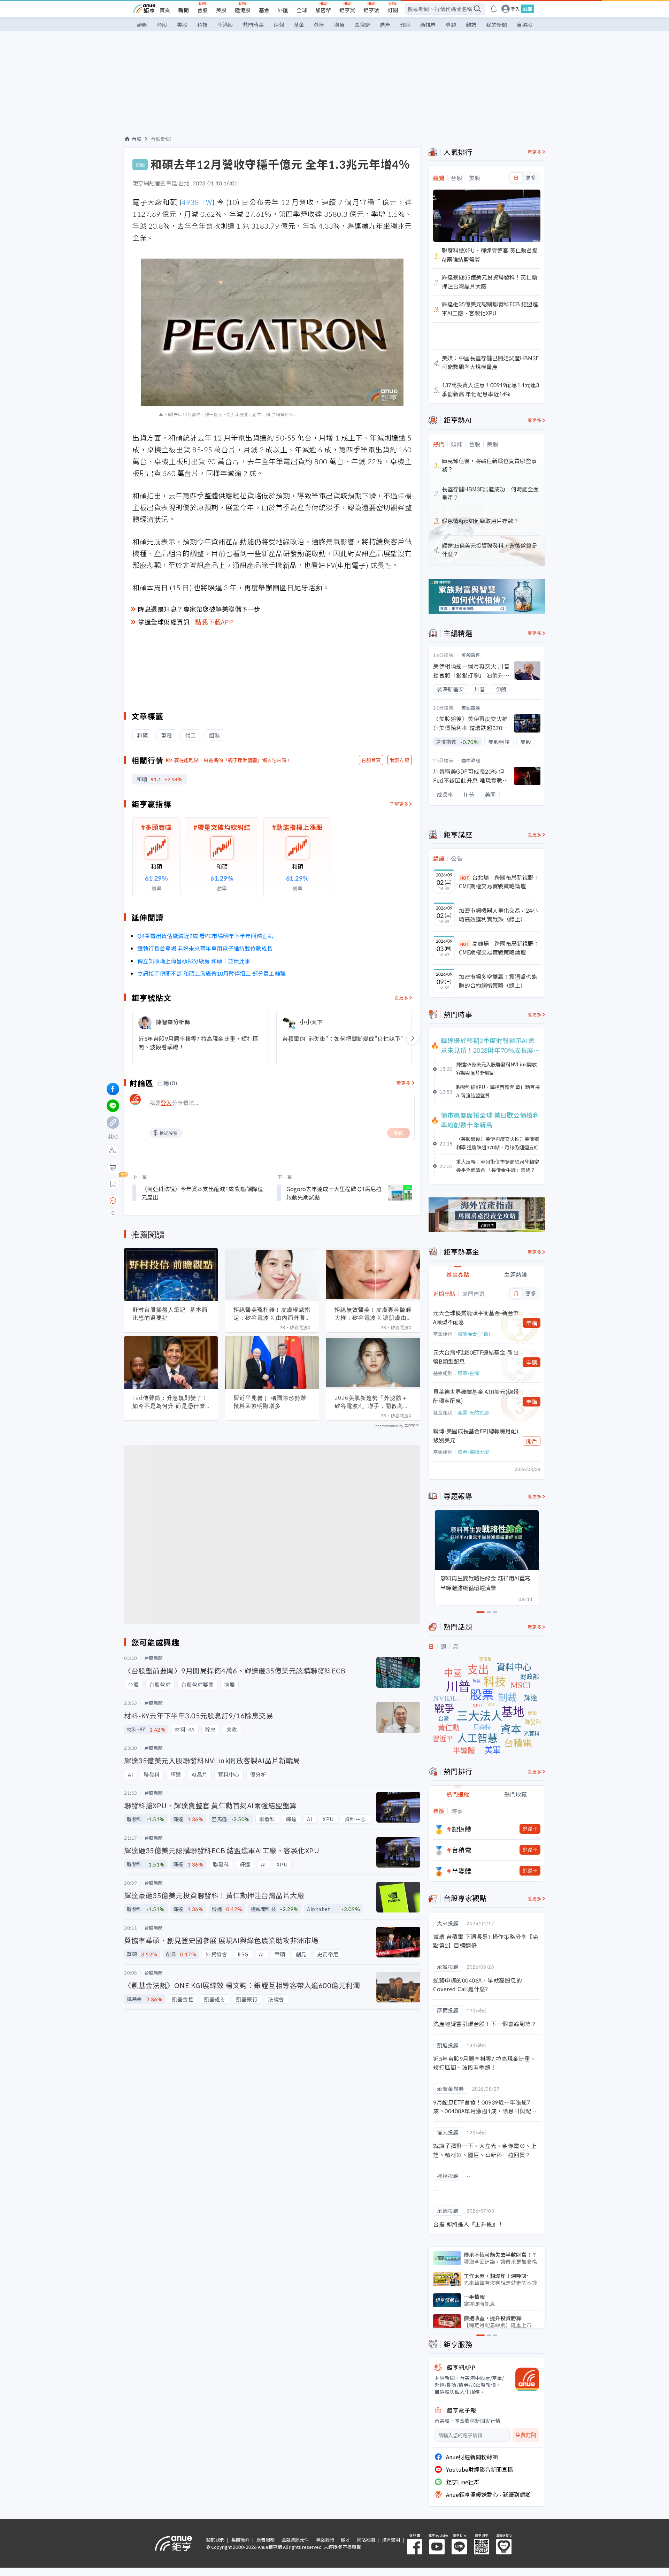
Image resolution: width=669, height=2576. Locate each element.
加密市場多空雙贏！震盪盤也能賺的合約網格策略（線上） (498, 981)
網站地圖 (366, 2540)
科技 (202, 25)
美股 (221, 10)
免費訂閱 (526, 2435)
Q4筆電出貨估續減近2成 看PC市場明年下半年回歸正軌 (205, 936)
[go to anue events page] (494, 9)
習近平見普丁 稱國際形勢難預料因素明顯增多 (270, 1402)
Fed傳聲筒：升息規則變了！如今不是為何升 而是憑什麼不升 (170, 1402)
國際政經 (471, 760)
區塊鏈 (362, 25)
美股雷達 (471, 655)
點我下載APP (214, 622)
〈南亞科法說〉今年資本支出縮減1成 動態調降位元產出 (202, 1193)
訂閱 (393, 10)
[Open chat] (113, 1201)
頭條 (142, 25)
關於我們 (215, 2540)
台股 (202, 10)
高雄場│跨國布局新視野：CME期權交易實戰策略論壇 (499, 948)
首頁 (165, 10)
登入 (515, 9)
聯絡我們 (325, 2540)
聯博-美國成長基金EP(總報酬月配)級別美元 (476, 1435)
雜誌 (471, 25)
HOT (465, 878)
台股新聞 (161, 139)
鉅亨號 (371, 10)
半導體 (462, 1871)
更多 (531, 178)
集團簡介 (240, 2540)
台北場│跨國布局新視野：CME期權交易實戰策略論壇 (499, 882)
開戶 (532, 1441)
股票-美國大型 (473, 1452)
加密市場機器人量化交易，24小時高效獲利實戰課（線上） (498, 915)
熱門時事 (253, 25)
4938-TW (197, 202)
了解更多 (399, 804)
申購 (532, 1323)
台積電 (462, 1850)
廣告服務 (266, 2540)
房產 (385, 25)
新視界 (428, 25)
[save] (113, 1184)
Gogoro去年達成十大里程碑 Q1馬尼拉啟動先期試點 (334, 1193)
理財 (405, 25)
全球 (302, 10)
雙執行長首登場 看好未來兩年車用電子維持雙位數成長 (205, 948)
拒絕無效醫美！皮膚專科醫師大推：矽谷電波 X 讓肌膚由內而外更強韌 (373, 1314)
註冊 (528, 9)
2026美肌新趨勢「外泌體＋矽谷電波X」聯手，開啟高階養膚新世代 (372, 1402)
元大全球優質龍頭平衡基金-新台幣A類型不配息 (476, 1317)
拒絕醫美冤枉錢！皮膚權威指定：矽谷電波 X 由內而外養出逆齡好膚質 (272, 1314)
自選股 (525, 25)
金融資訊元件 (295, 2540)
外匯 (283, 10)
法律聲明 (391, 2540)
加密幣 (323, 10)
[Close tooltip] (171, 1200)
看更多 (402, 998)
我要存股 (400, 760)
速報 (279, 25)
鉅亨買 (347, 10)
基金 (264, 10)
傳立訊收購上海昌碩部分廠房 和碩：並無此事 (194, 961)
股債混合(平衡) (474, 1334)
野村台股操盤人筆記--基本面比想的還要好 (170, 1314)
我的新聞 (497, 25)
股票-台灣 (468, 1373)
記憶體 (462, 1829)
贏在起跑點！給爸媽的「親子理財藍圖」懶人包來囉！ (233, 760)
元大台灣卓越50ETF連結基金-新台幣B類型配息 (476, 1357)
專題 (451, 25)
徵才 (345, 2540)
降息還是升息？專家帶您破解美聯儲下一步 (199, 609)
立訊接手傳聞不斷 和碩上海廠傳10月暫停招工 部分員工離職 (212, 973)
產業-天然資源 (473, 1412)
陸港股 (243, 10)
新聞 (184, 10)
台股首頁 (371, 760)
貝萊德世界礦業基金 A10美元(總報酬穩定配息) (476, 1396)
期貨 (339, 25)
